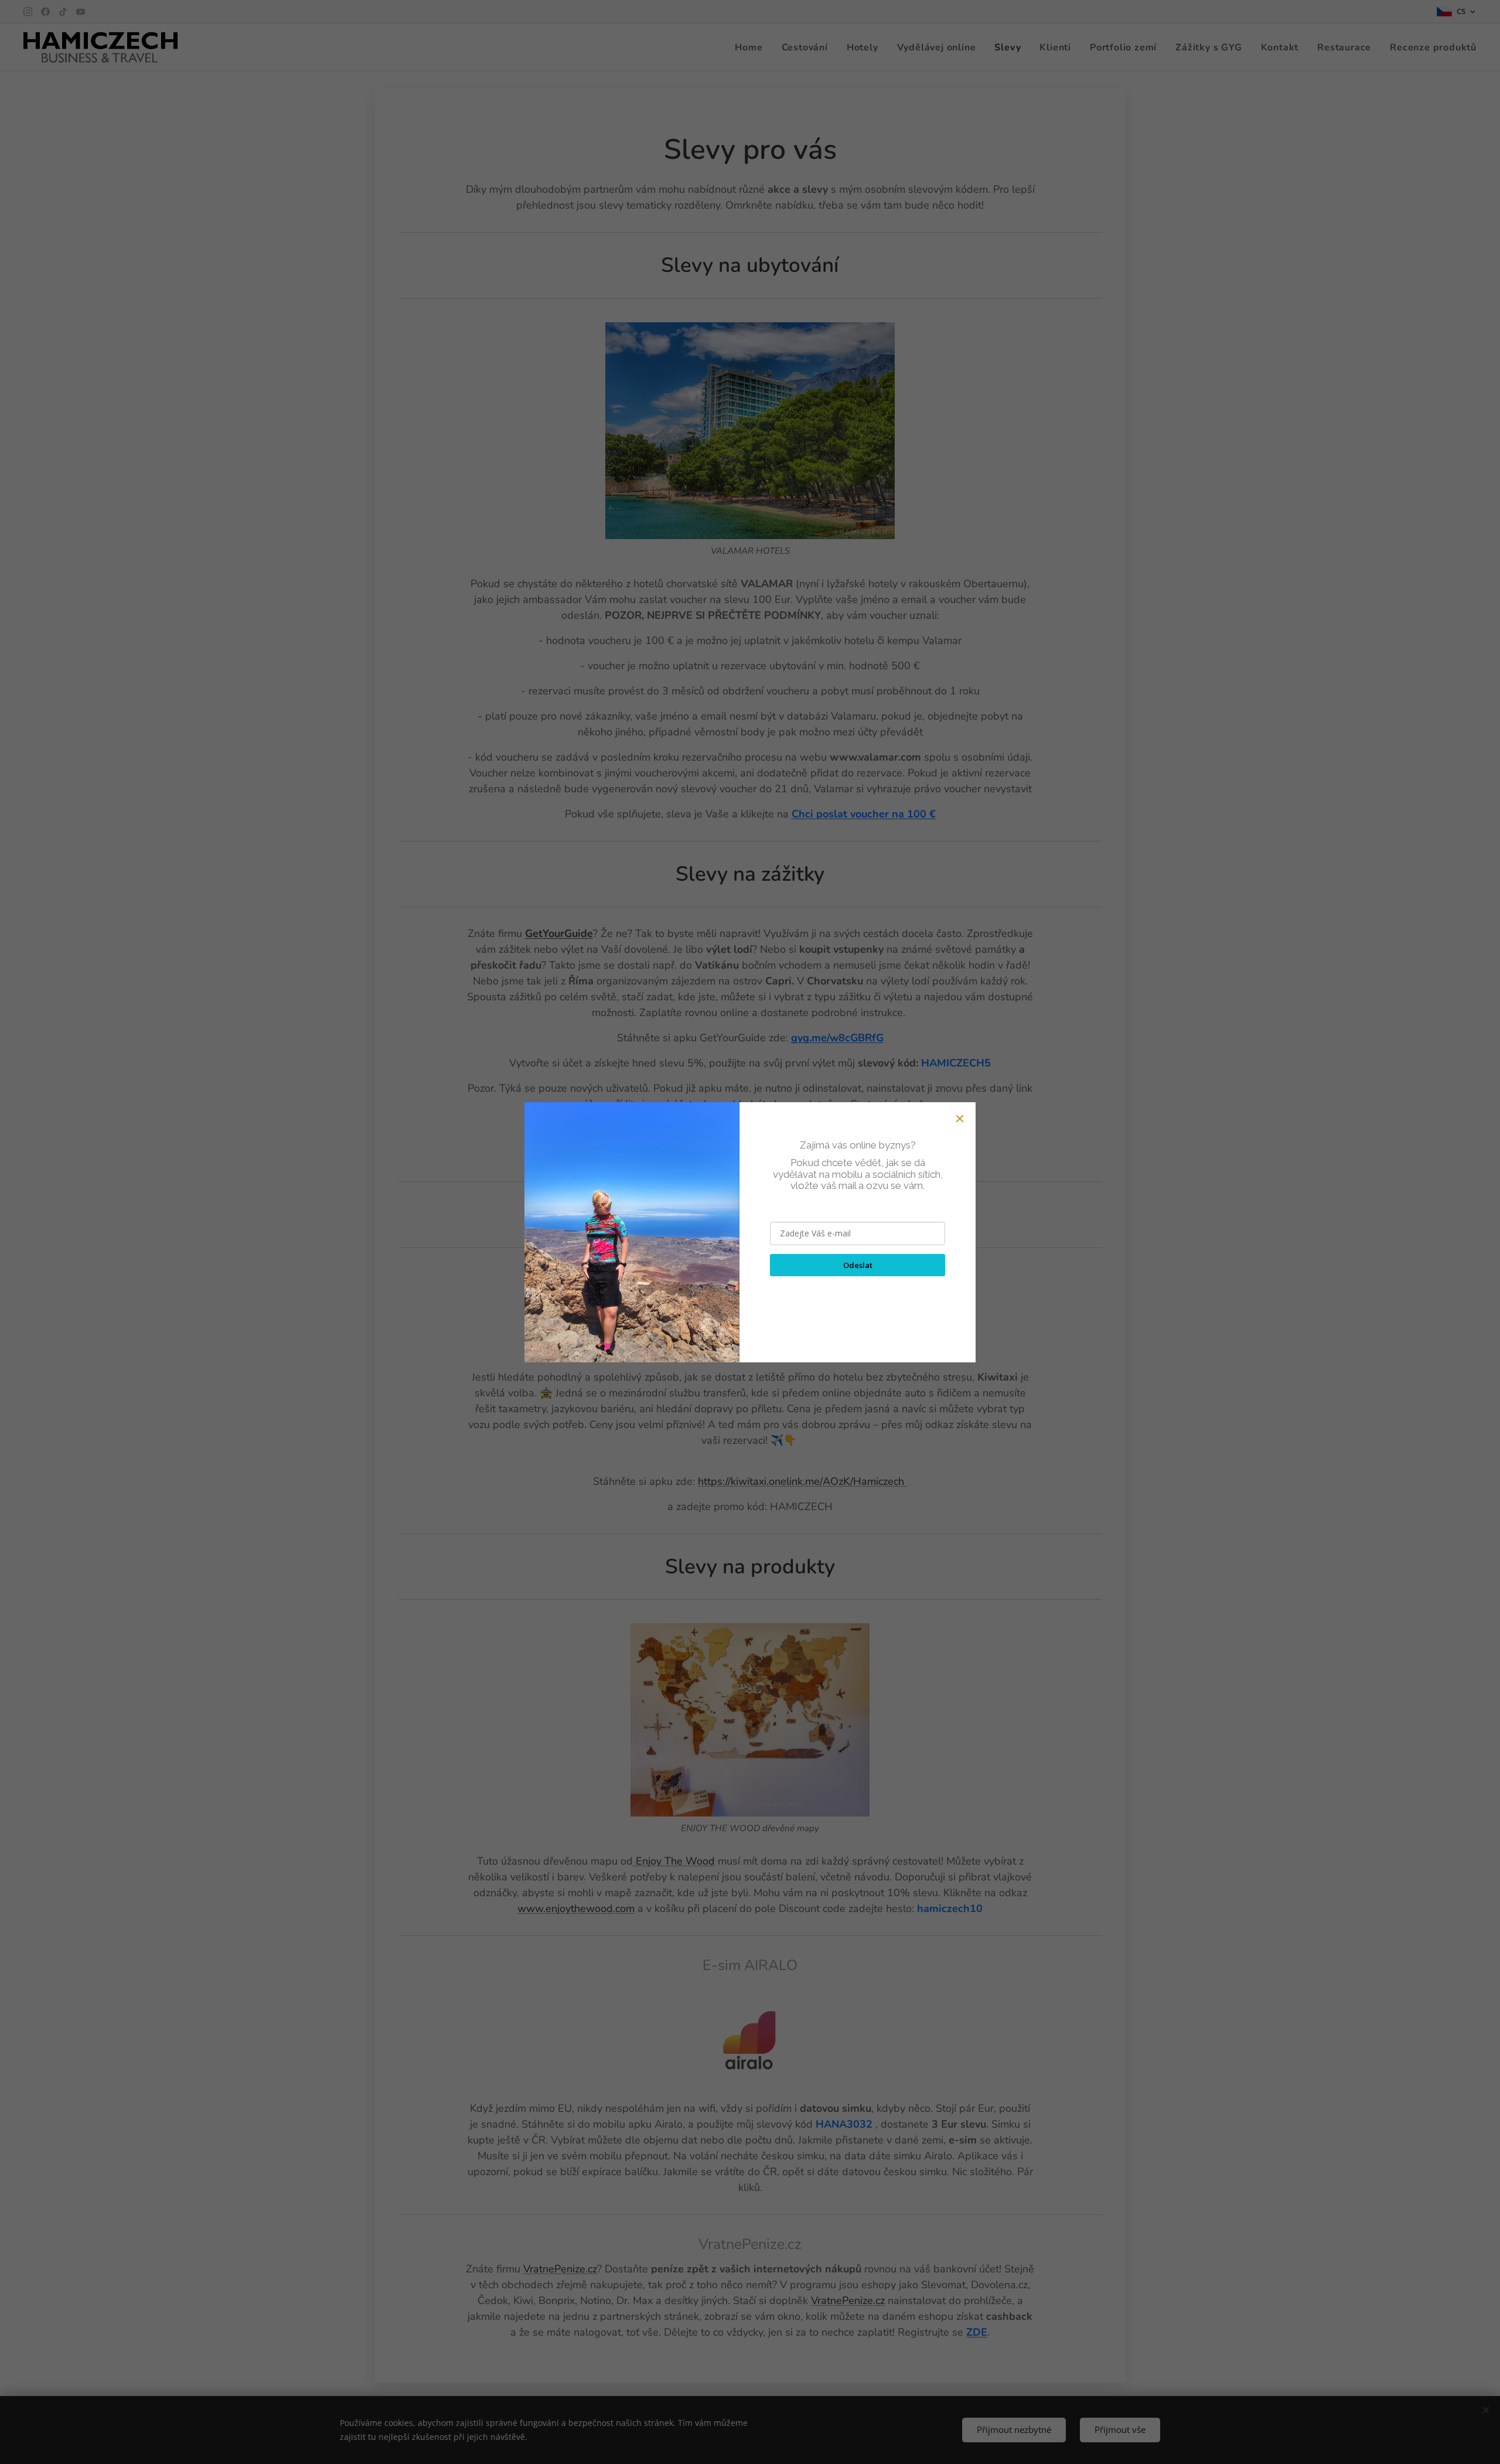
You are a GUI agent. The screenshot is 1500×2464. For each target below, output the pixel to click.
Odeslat (858, 1265)
